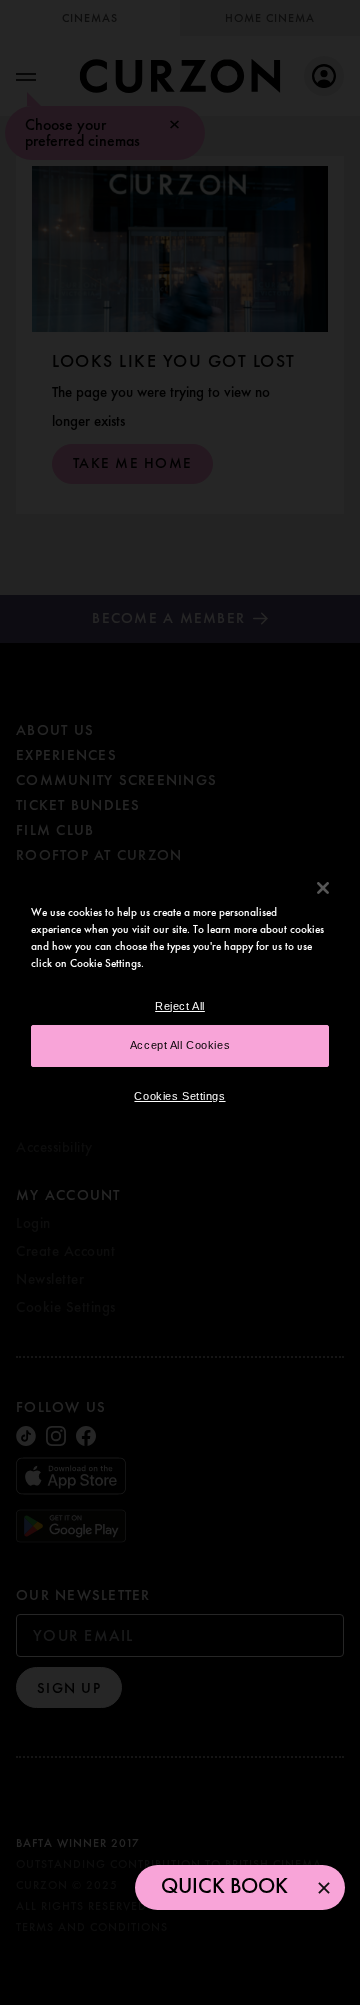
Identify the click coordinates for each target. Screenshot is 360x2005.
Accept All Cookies (180, 1045)
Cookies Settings (179, 1096)
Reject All (180, 1006)
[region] (180, 1002)
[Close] (323, 887)
